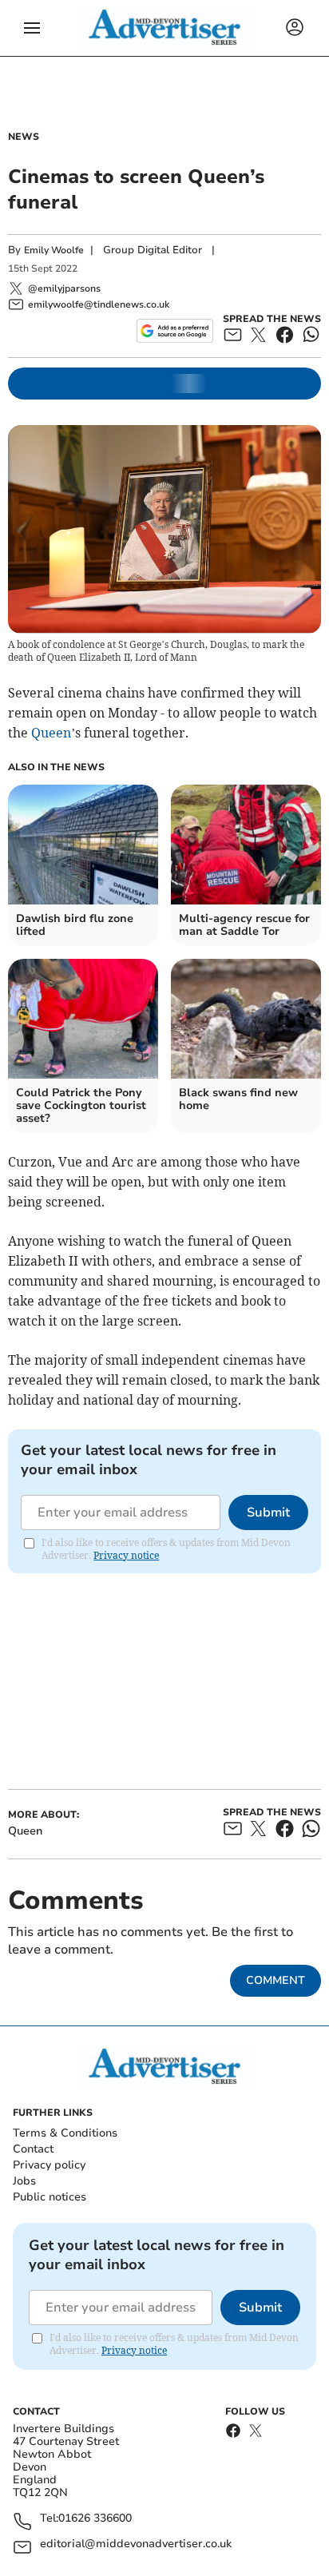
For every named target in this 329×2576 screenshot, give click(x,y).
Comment (275, 1980)
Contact (33, 2149)
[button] (32, 28)
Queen (51, 733)
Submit (268, 1513)
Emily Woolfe (54, 250)
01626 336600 (95, 2519)
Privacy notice (126, 1555)
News (24, 137)
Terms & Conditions (65, 2133)
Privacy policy (49, 2165)
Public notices (50, 2197)
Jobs (24, 2181)
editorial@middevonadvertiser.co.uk (136, 2544)
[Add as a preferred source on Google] (174, 331)
